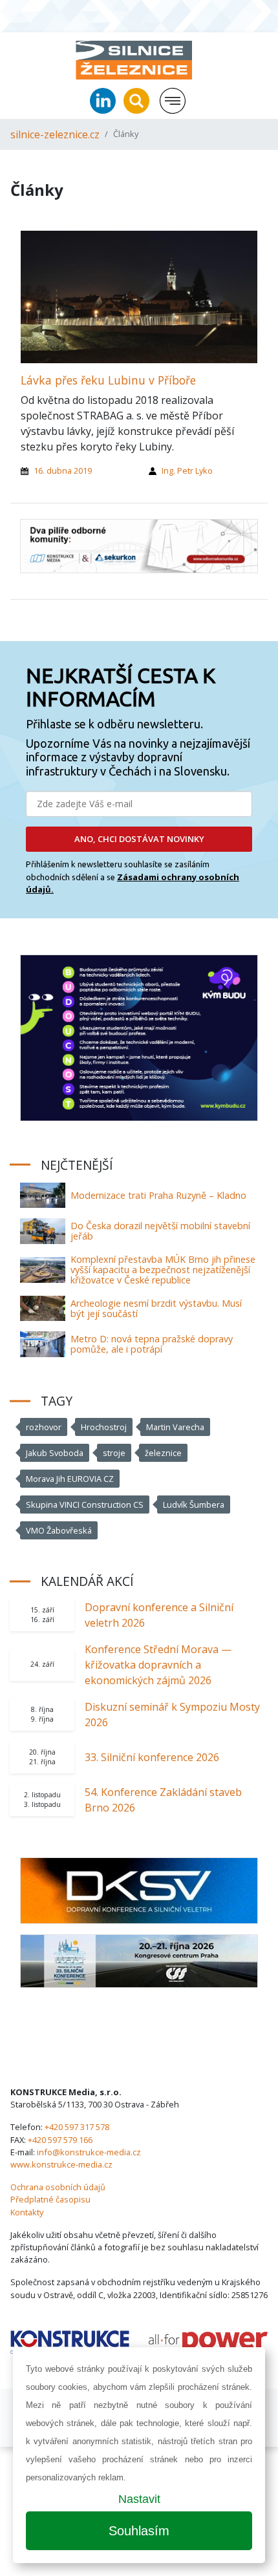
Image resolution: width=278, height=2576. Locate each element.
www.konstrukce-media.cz (61, 2164)
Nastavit (139, 2499)
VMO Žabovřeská (59, 1530)
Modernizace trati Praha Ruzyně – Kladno (158, 1195)
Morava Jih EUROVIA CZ (70, 1479)
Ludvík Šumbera (194, 1504)
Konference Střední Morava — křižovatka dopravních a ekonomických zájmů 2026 (158, 1665)
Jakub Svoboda (55, 1453)
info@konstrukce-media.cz (89, 2152)
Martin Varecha (175, 1427)
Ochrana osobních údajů (58, 2187)
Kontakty (27, 2212)
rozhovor (44, 1427)
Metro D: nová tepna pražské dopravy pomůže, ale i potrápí (152, 1344)
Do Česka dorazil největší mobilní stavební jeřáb (160, 1231)
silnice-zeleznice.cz (55, 134)
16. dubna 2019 (63, 470)
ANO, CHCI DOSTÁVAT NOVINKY (139, 839)
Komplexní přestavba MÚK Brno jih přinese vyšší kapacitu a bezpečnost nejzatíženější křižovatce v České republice (163, 1270)
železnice (163, 1453)
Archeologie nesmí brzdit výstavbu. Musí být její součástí (156, 1308)
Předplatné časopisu (50, 2199)
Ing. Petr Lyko (187, 470)
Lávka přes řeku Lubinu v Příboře (108, 380)
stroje (114, 1453)
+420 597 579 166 (60, 2140)
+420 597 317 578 (77, 2127)
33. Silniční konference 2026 (152, 1757)
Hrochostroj (104, 1427)
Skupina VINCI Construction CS (85, 1504)
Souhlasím (139, 2531)
